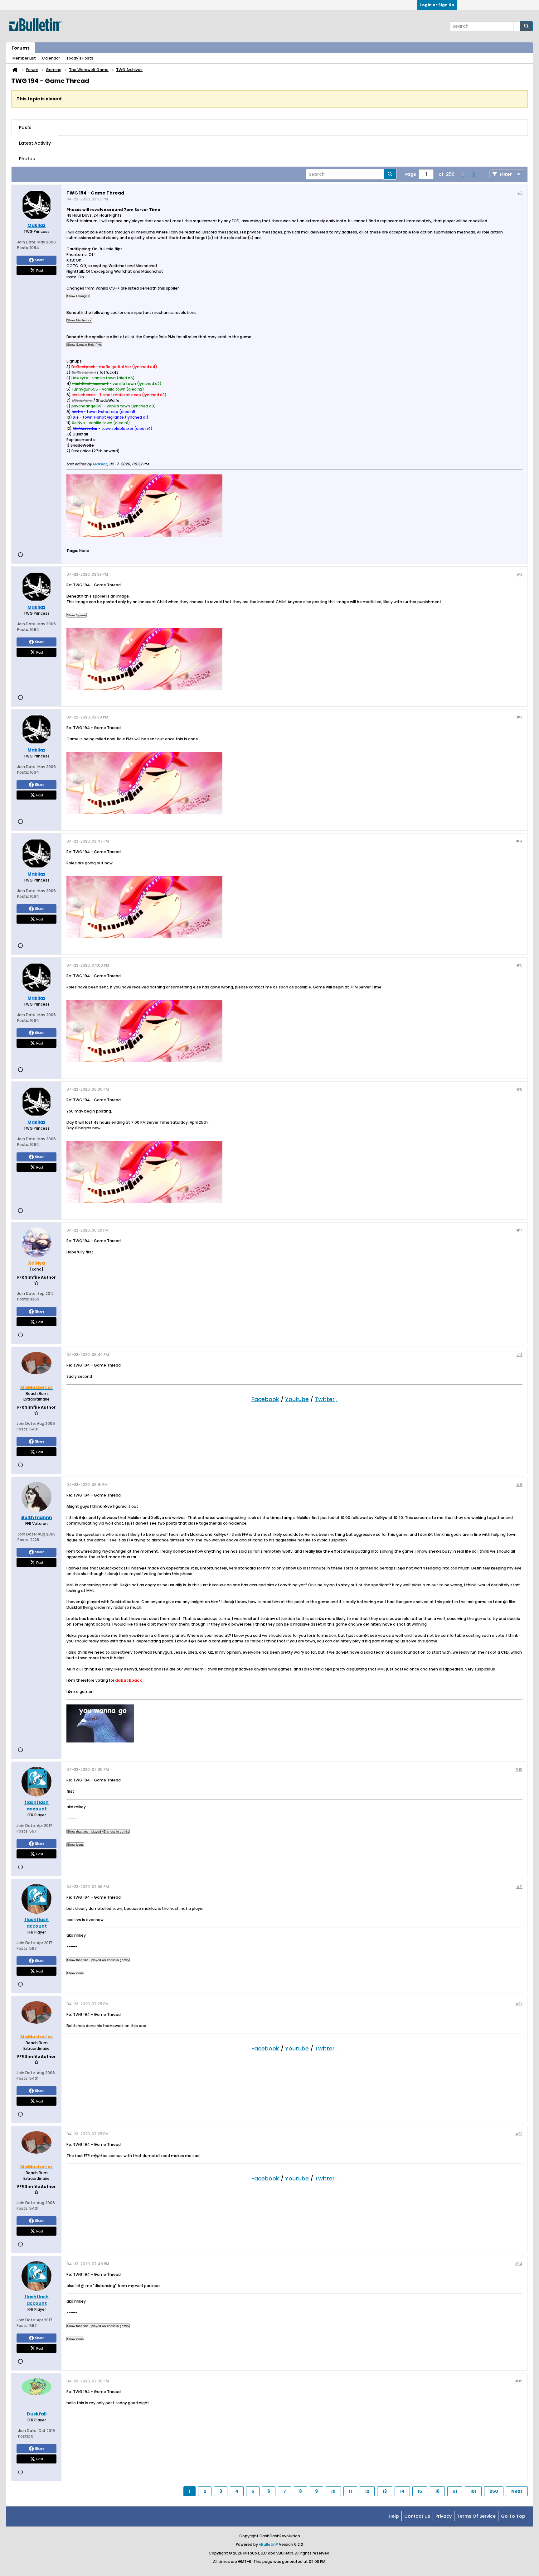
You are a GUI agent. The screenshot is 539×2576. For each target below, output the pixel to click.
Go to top (513, 2516)
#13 (519, 2134)
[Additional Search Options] (517, 26)
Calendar (51, 58)
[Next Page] (473, 174)
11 (350, 2491)
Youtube (297, 1399)
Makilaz (100, 464)
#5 (519, 965)
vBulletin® (268, 2544)
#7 (519, 1230)
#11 (519, 1887)
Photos (27, 159)
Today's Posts (80, 58)
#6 (519, 1089)
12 (367, 2491)
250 (494, 2491)
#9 (519, 1485)
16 (437, 2491)
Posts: (23, 248)
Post (40, 270)
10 (333, 2491)
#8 (520, 1355)
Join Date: (27, 242)
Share (40, 260)
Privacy (444, 2516)
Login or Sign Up (437, 5)
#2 (520, 574)
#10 (519, 1769)
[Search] (526, 26)
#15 (519, 2381)
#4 (519, 841)
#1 (520, 192)
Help (394, 2516)
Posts (25, 127)
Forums (21, 48)
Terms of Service (476, 2516)
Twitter (325, 1399)
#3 (520, 717)
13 (385, 2491)
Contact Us (417, 2516)
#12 (519, 2004)
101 (473, 2491)
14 (402, 2491)
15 (420, 2491)
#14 (519, 2264)
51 (455, 2491)
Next (517, 2491)
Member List (24, 58)
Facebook (265, 1399)
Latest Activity (35, 143)
